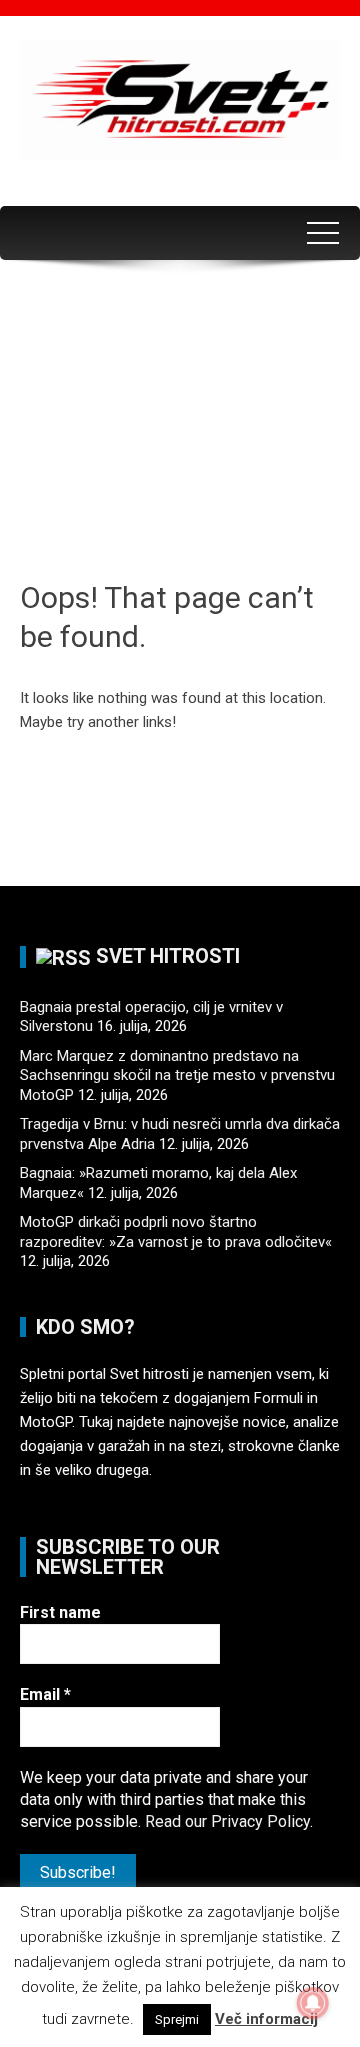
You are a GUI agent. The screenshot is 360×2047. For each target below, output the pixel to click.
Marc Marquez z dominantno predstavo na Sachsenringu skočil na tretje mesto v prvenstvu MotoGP (177, 1075)
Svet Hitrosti (168, 956)
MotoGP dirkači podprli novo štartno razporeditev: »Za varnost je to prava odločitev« (176, 1232)
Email (45, 1694)
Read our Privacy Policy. (229, 1821)
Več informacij (266, 2019)
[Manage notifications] (313, 2003)
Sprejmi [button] (177, 2019)
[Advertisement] (180, 426)
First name (60, 1612)
